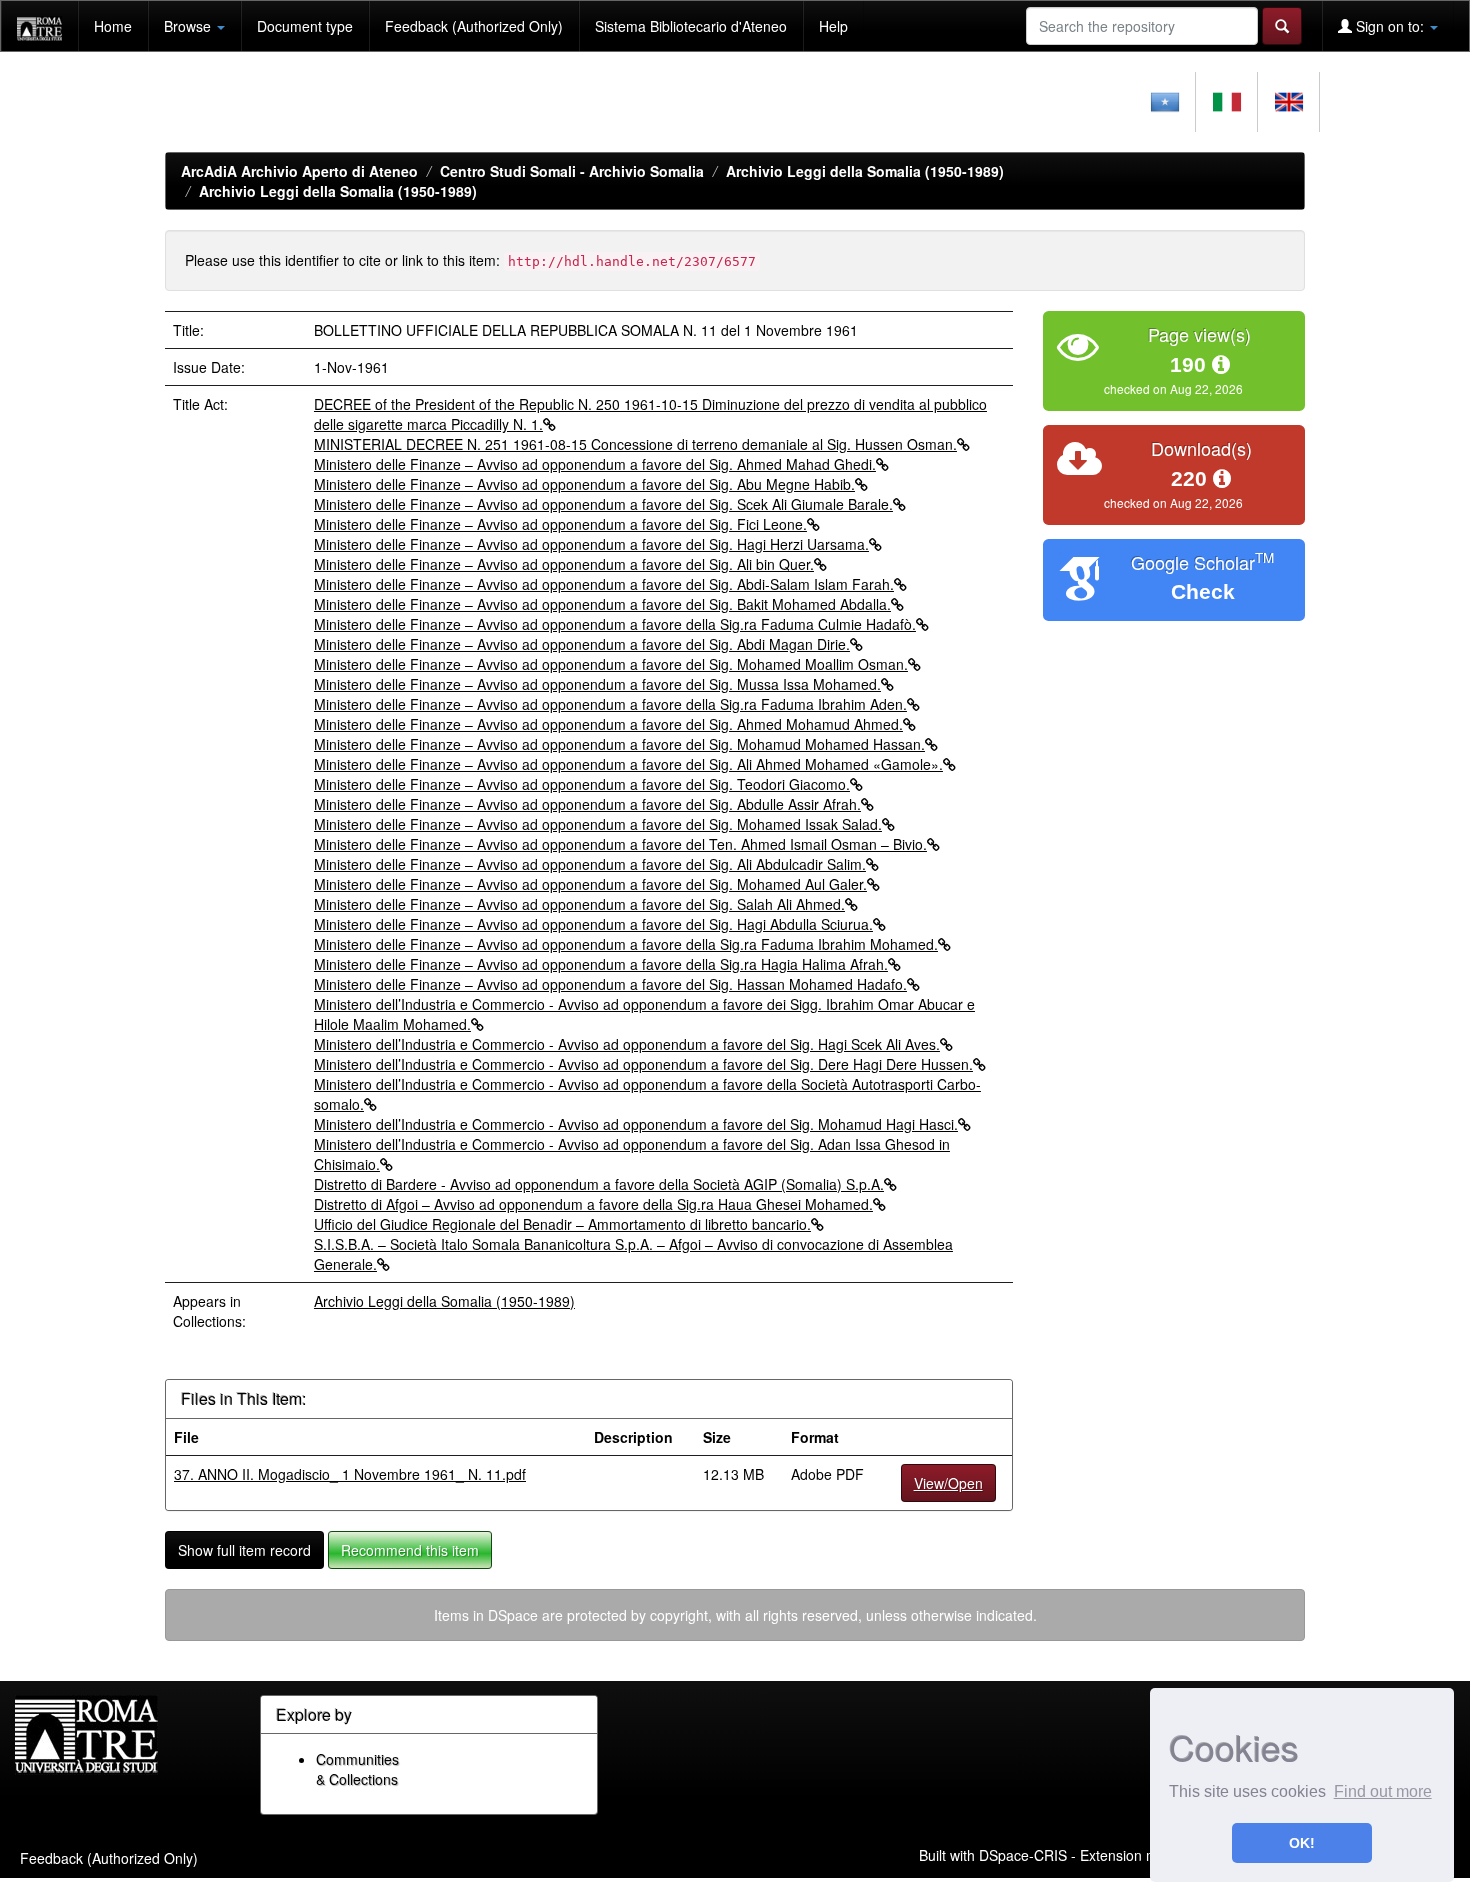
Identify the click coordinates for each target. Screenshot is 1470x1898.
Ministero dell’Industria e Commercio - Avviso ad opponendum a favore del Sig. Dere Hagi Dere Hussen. (643, 1064)
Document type (305, 26)
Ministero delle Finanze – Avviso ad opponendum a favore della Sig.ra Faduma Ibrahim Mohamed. (626, 944)
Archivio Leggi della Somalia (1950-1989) (865, 171)
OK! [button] (1302, 1843)
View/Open (948, 1483)
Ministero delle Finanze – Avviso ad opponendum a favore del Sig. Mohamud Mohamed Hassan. (619, 744)
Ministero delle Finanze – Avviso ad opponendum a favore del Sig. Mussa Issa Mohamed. (597, 684)
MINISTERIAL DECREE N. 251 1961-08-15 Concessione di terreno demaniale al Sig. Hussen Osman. (635, 444)
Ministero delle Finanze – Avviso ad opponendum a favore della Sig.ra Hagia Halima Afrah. (601, 964)
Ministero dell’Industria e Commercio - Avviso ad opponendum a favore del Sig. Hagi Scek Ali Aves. (627, 1044)
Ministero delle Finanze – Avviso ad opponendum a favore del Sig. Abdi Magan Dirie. (582, 644)
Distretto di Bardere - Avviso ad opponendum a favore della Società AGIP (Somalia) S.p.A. (599, 1184)
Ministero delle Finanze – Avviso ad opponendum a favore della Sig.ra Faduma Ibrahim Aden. (610, 704)
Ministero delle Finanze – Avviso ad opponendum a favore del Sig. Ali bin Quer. (564, 564)
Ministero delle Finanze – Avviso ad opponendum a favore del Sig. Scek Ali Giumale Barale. (603, 504)
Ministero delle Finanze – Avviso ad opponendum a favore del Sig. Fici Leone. (560, 524)
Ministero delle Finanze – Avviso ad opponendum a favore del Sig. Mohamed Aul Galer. (590, 884)
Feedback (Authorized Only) (474, 26)
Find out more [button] (1383, 1791)
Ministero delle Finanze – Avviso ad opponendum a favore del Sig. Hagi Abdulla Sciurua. (593, 924)
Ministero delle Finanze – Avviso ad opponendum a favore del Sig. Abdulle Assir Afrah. (587, 804)
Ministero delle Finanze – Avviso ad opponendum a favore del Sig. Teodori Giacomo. (582, 784)
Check (1203, 591)
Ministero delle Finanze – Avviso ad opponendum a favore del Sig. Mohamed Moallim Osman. (611, 664)
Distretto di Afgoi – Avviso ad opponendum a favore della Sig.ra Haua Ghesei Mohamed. (593, 1204)
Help (833, 26)
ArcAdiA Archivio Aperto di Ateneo (299, 171)
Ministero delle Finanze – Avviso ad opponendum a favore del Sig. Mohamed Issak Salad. (598, 824)
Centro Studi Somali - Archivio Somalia (572, 171)
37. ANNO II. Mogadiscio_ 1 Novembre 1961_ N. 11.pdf (350, 1474)
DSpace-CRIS (1023, 1855)
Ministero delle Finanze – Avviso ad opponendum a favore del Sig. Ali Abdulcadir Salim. (590, 864)
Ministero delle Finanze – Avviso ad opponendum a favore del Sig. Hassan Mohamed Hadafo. (610, 984)
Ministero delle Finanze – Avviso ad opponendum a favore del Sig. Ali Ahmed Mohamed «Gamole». (628, 764)
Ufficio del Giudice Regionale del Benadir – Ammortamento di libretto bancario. (562, 1224)
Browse (189, 26)
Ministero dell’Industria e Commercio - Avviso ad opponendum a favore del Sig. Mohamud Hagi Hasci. (636, 1124)
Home (113, 26)
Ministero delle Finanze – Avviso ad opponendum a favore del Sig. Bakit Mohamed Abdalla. (602, 604)
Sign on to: (1390, 26)
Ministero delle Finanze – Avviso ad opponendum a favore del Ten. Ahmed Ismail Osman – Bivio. (620, 844)
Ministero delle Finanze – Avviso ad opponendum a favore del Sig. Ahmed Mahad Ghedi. (595, 464)
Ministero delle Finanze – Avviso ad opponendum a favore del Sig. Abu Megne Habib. (584, 484)
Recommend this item (410, 1550)
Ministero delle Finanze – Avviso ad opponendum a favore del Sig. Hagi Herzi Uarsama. (591, 544)
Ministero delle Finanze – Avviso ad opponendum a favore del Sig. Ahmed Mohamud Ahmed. (608, 724)
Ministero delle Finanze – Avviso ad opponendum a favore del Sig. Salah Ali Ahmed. (579, 904)
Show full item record (244, 1550)
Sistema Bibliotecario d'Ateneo (691, 26)
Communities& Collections (357, 1769)
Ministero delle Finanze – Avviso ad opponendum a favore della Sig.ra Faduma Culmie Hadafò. (615, 624)
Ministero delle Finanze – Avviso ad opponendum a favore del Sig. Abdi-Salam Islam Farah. (604, 584)
